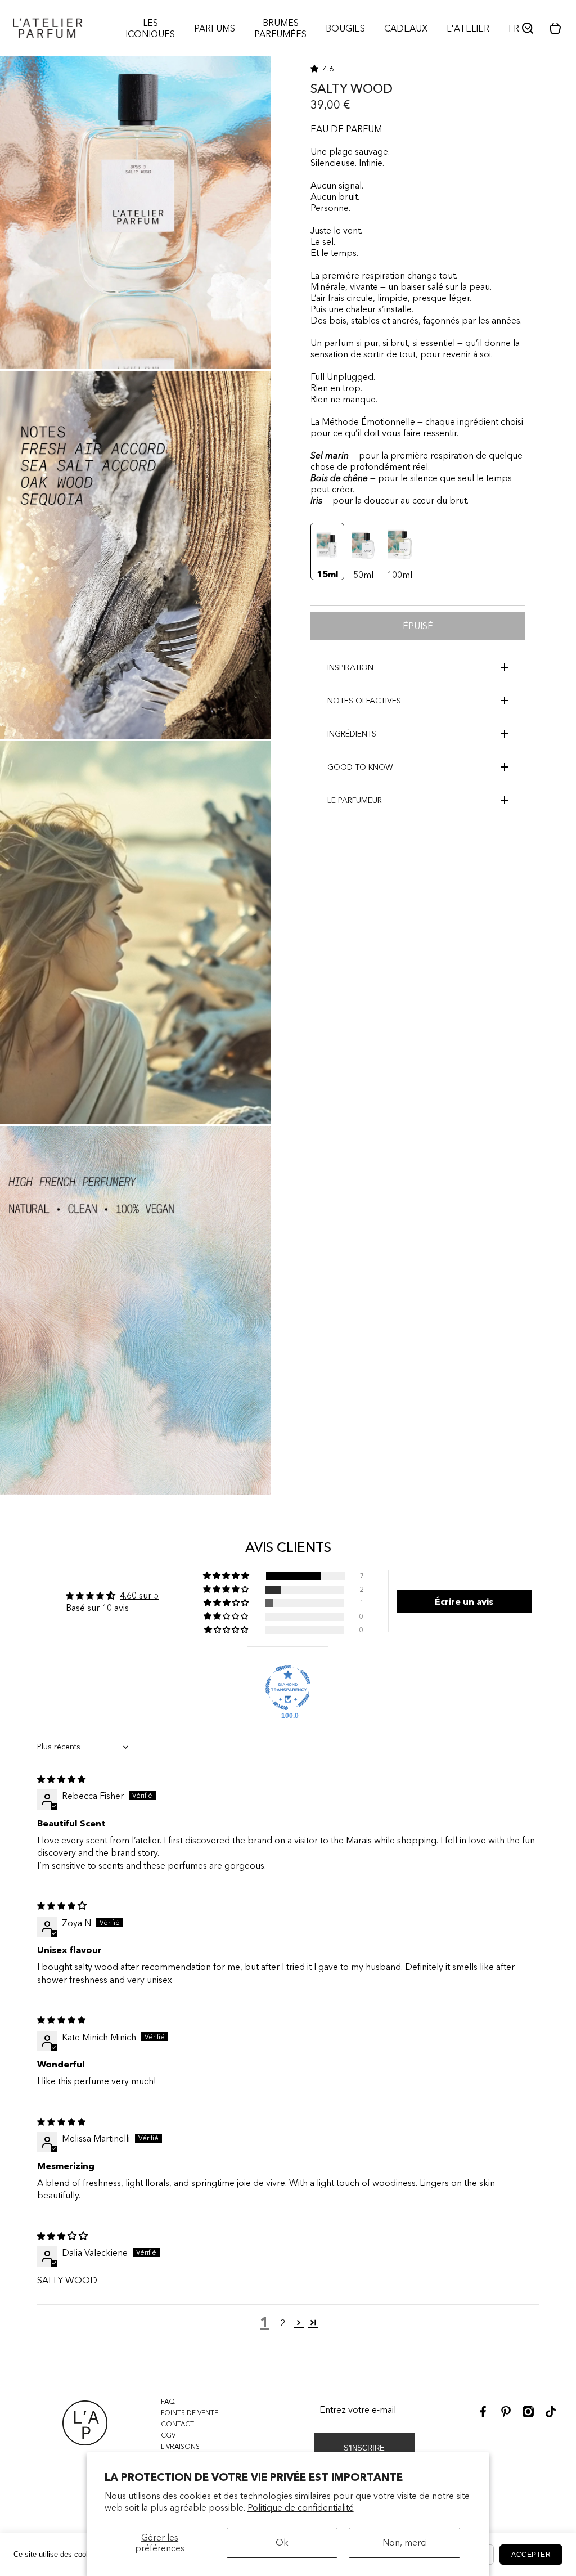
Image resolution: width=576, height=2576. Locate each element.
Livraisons (180, 2446)
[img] (61, 1779)
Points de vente (190, 2413)
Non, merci (405, 2542)
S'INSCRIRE (364, 2448)
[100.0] (288, 1688)
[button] (559, 28)
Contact (177, 2424)
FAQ (168, 2401)
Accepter (531, 2555)
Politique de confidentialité (301, 2507)
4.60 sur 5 (139, 1595)
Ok (282, 2542)
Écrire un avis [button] (464, 1601)
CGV (168, 2435)
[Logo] (48, 28)
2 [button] (283, 2323)
